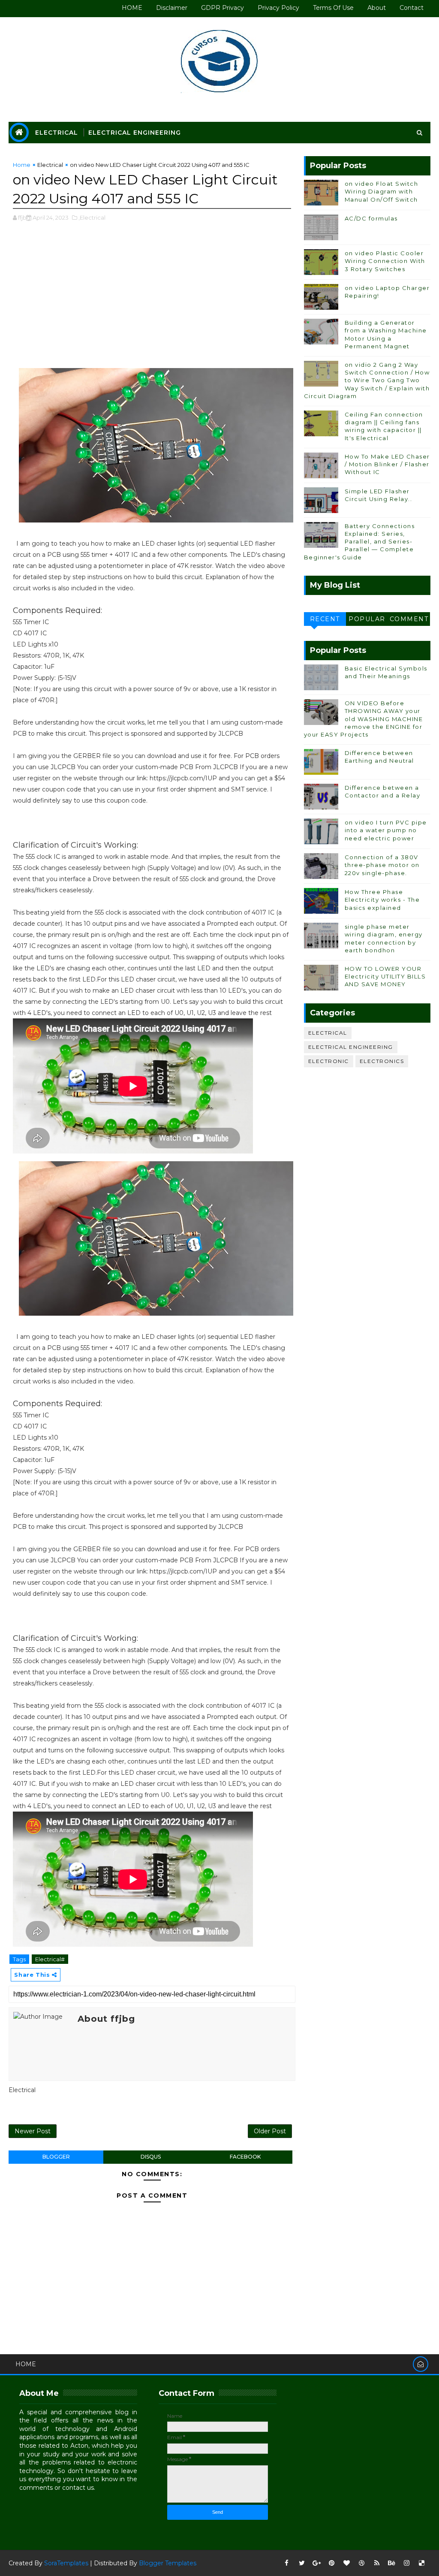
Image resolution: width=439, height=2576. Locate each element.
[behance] (392, 2563)
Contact (412, 8)
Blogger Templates (168, 2563)
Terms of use (333, 8)
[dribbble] (362, 2563)
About (377, 8)
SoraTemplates (66, 2563)
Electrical (57, 133)
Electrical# (50, 1959)
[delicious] (422, 2563)
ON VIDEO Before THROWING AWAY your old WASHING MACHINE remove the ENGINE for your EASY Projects (364, 719)
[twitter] (302, 2563)
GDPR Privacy (223, 8)
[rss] (377, 2563)
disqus (151, 2157)
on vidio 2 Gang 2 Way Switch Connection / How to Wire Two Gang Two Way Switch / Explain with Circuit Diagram (367, 380)
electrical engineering (351, 1047)
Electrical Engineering (135, 133)
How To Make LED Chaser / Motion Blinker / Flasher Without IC (387, 464)
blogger (56, 2157)
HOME (132, 8)
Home (22, 165)
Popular (367, 619)
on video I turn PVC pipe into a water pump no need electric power (386, 830)
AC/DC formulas (371, 218)
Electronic (329, 1061)
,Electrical (92, 217)
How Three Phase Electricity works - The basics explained (382, 900)
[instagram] (407, 2563)
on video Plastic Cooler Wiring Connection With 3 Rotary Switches (385, 261)
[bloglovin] (347, 2563)
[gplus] (317, 2563)
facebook (245, 2157)
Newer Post (33, 2131)
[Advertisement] (152, 299)
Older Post (270, 2131)
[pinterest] (332, 2563)
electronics (382, 1061)
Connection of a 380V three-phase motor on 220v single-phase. (382, 865)
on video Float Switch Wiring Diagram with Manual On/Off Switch (382, 191)
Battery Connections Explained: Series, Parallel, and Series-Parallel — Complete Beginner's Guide (359, 542)
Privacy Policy (278, 8)
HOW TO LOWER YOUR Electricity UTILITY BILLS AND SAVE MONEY (385, 976)
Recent (325, 619)
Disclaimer (172, 8)
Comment (409, 619)
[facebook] (287, 2563)
